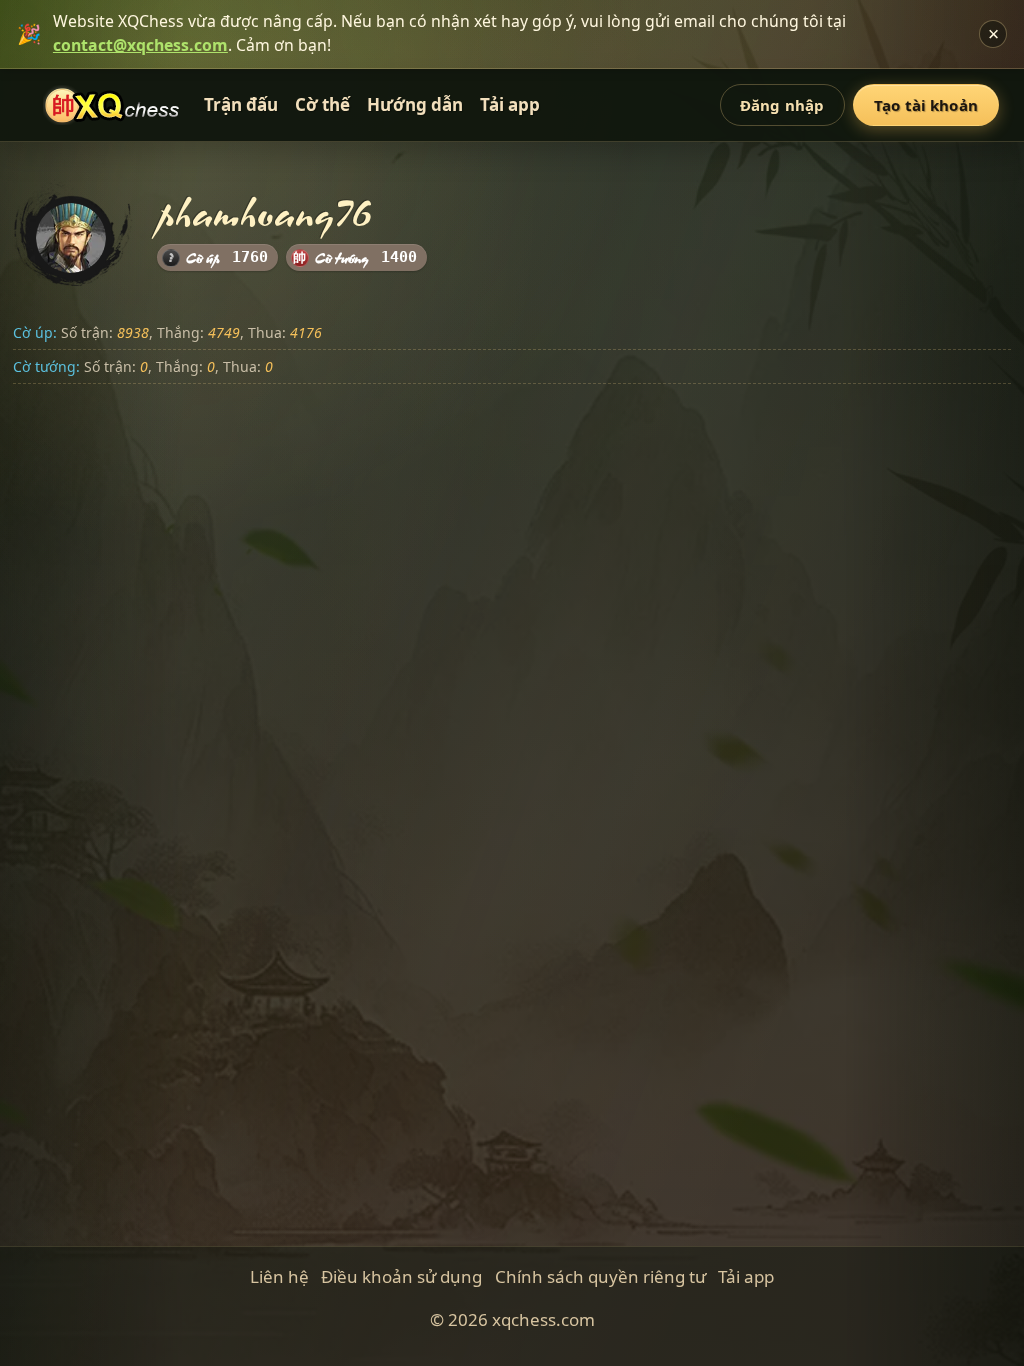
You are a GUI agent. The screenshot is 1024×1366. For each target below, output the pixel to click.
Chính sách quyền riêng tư (600, 1276)
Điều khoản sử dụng (401, 1276)
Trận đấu (241, 104)
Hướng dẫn (415, 104)
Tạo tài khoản (926, 105)
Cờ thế (322, 104)
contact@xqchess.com (140, 45)
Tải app (510, 104)
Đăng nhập (782, 105)
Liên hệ (279, 1276)
